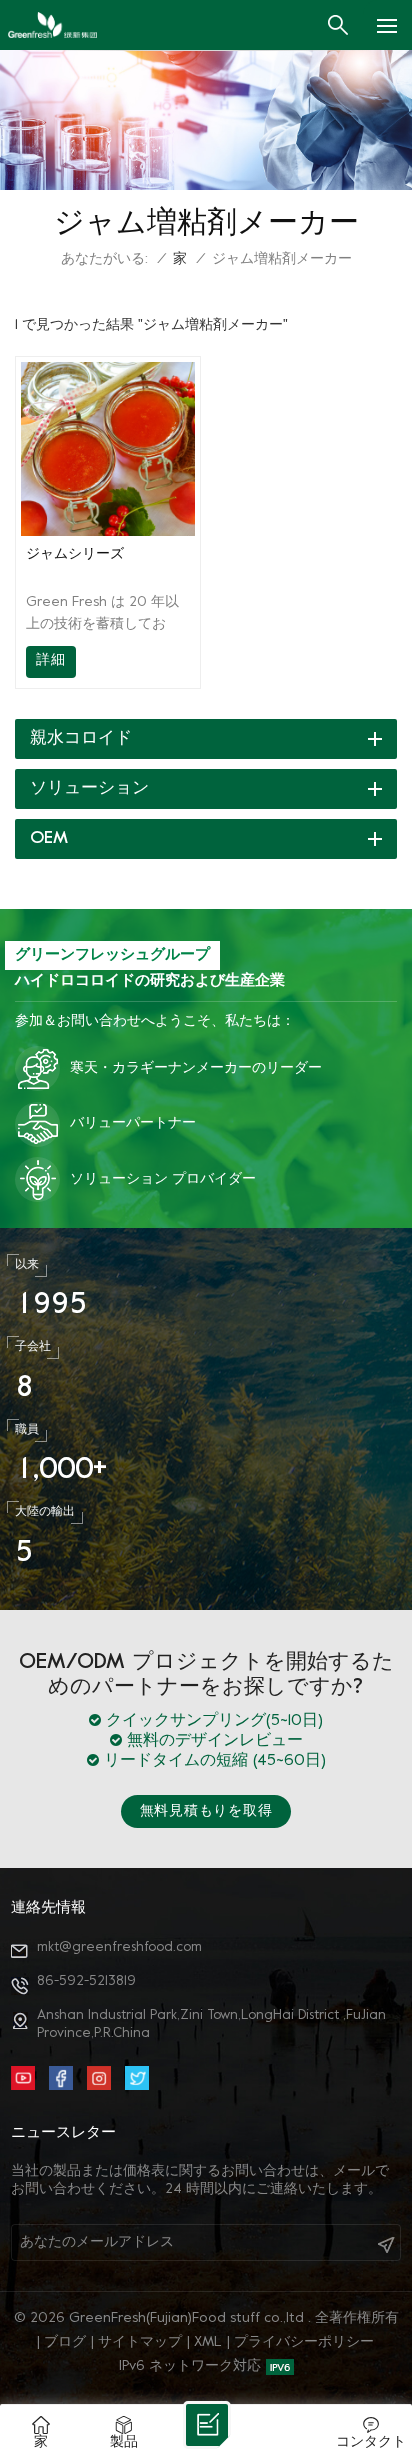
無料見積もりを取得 (206, 1811)
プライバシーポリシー (304, 2342)
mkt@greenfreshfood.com (119, 1947)
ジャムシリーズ (75, 554)
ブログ (65, 2342)
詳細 (51, 660)
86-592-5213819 (86, 1981)
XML (208, 2342)
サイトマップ (140, 2342)
